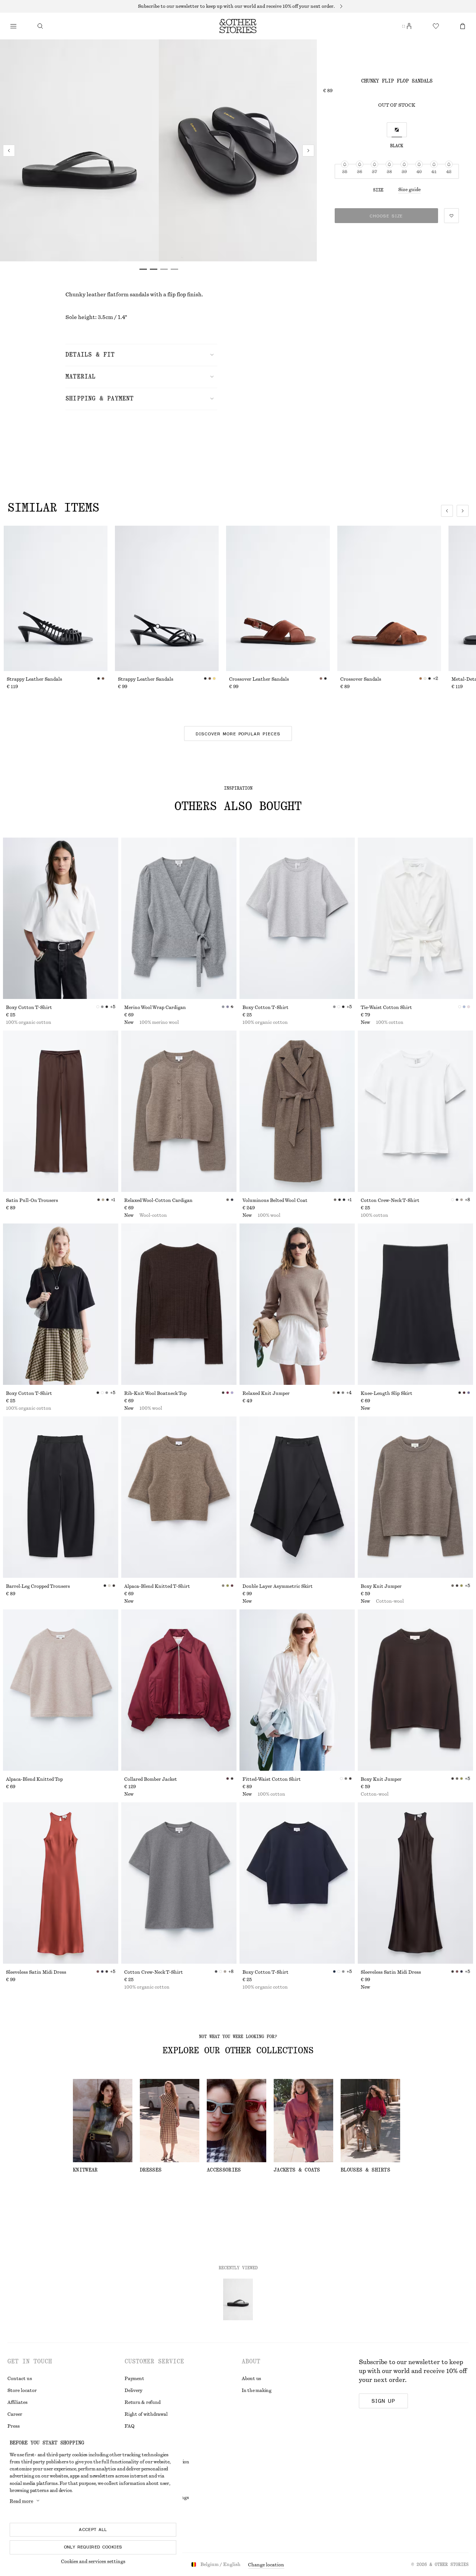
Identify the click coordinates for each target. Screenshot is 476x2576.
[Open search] (40, 26)
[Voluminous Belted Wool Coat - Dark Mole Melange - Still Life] (297, 1111)
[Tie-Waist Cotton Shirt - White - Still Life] (415, 918)
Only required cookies (93, 2547)
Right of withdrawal (146, 2414)
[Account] (409, 26)
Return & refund (142, 2402)
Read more (21, 2501)
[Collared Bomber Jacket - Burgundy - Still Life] (179, 1690)
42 (449, 172)
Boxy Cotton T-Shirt (29, 1007)
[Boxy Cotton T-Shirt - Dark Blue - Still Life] (297, 1883)
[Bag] (463, 26)
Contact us (20, 2379)
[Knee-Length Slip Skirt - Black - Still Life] (415, 1304)
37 (374, 172)
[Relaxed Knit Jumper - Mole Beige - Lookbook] (297, 1304)
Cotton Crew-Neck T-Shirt (390, 1200)
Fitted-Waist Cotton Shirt (272, 1779)
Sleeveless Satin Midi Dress (36, 1972)
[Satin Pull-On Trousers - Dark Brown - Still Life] (61, 1111)
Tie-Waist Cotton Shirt (386, 1007)
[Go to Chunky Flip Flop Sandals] (238, 2299)
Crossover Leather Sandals (259, 679)
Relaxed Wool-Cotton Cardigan (158, 1200)
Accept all (93, 2530)
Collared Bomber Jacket (151, 1779)
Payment (134, 2379)
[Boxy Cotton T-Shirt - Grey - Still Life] (297, 918)
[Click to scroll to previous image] (447, 511)
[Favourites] (436, 26)
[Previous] (9, 151)
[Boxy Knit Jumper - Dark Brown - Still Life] (415, 1690)
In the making (257, 2390)
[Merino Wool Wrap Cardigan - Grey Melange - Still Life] (179, 918)
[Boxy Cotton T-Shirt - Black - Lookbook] (61, 1304)
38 (389, 172)
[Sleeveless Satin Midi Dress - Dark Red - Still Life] (61, 1883)
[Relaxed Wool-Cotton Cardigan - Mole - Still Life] (179, 1111)
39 (404, 172)
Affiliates (17, 2402)
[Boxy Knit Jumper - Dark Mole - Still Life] (415, 1497)
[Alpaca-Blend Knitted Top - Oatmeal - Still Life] (61, 1690)
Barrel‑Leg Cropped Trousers (38, 1586)
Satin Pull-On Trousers (32, 1200)
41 (434, 172)
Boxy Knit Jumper (381, 1586)
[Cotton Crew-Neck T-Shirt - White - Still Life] (415, 1111)
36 (360, 172)
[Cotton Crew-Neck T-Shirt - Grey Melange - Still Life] (179, 1883)
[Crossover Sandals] (389, 598)
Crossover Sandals (361, 679)
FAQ (129, 2426)
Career (15, 2414)
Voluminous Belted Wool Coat (275, 1200)
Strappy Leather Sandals (34, 679)
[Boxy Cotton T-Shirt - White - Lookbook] (61, 918)
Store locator (22, 2390)
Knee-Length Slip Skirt (387, 1393)
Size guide (409, 190)
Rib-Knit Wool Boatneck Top (155, 1393)
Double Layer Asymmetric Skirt (278, 1586)
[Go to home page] (238, 26)
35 (345, 172)
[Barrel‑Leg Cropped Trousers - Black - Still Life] (61, 1497)
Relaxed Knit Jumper (266, 1393)
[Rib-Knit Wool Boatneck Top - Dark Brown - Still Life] (179, 1304)
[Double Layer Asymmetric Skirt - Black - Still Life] (297, 1497)
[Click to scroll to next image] (463, 511)
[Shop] (13, 26)
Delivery (134, 2390)
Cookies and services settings (93, 2562)
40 (419, 172)
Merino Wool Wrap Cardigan (155, 1007)
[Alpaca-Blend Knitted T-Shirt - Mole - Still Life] (179, 1497)
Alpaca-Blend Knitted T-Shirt (157, 1586)
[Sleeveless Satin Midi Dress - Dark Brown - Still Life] (415, 1883)
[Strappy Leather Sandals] (56, 598)
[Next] (308, 151)
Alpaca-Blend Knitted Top (34, 1779)
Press (14, 2426)
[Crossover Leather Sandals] (278, 598)
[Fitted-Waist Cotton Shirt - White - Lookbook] (297, 1690)
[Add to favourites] (451, 216)
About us (251, 2379)
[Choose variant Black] (397, 130)
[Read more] (238, 6)
